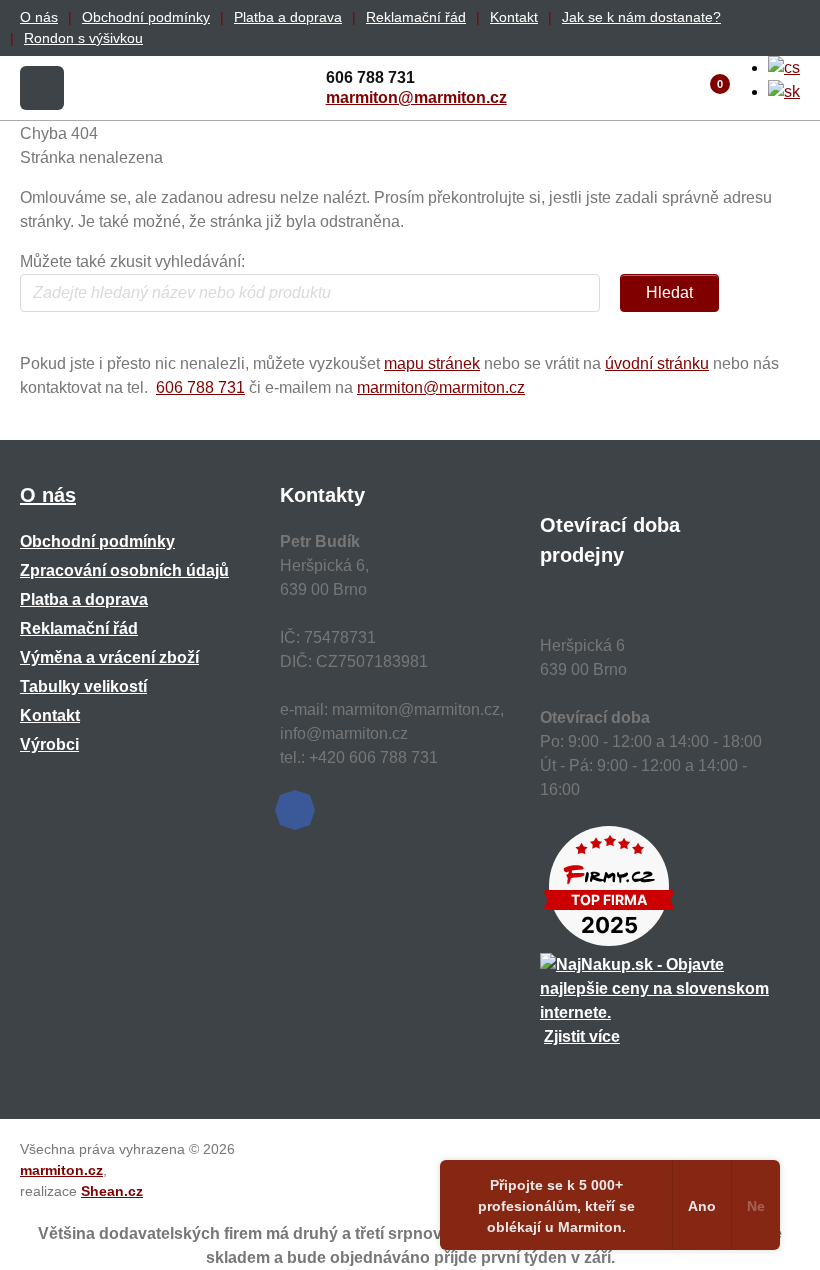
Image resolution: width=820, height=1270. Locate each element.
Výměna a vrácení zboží (109, 657)
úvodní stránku (657, 363)
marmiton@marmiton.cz (416, 97)
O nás (39, 17)
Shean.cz (112, 1191)
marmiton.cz (61, 1170)
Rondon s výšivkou (83, 38)
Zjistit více (582, 1036)
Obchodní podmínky (146, 17)
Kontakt (514, 17)
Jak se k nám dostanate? (641, 17)
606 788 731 (200, 387)
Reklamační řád (416, 17)
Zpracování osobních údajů (124, 570)
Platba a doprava (288, 17)
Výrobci (49, 744)
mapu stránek (432, 363)
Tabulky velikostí (83, 686)
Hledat (669, 292)
